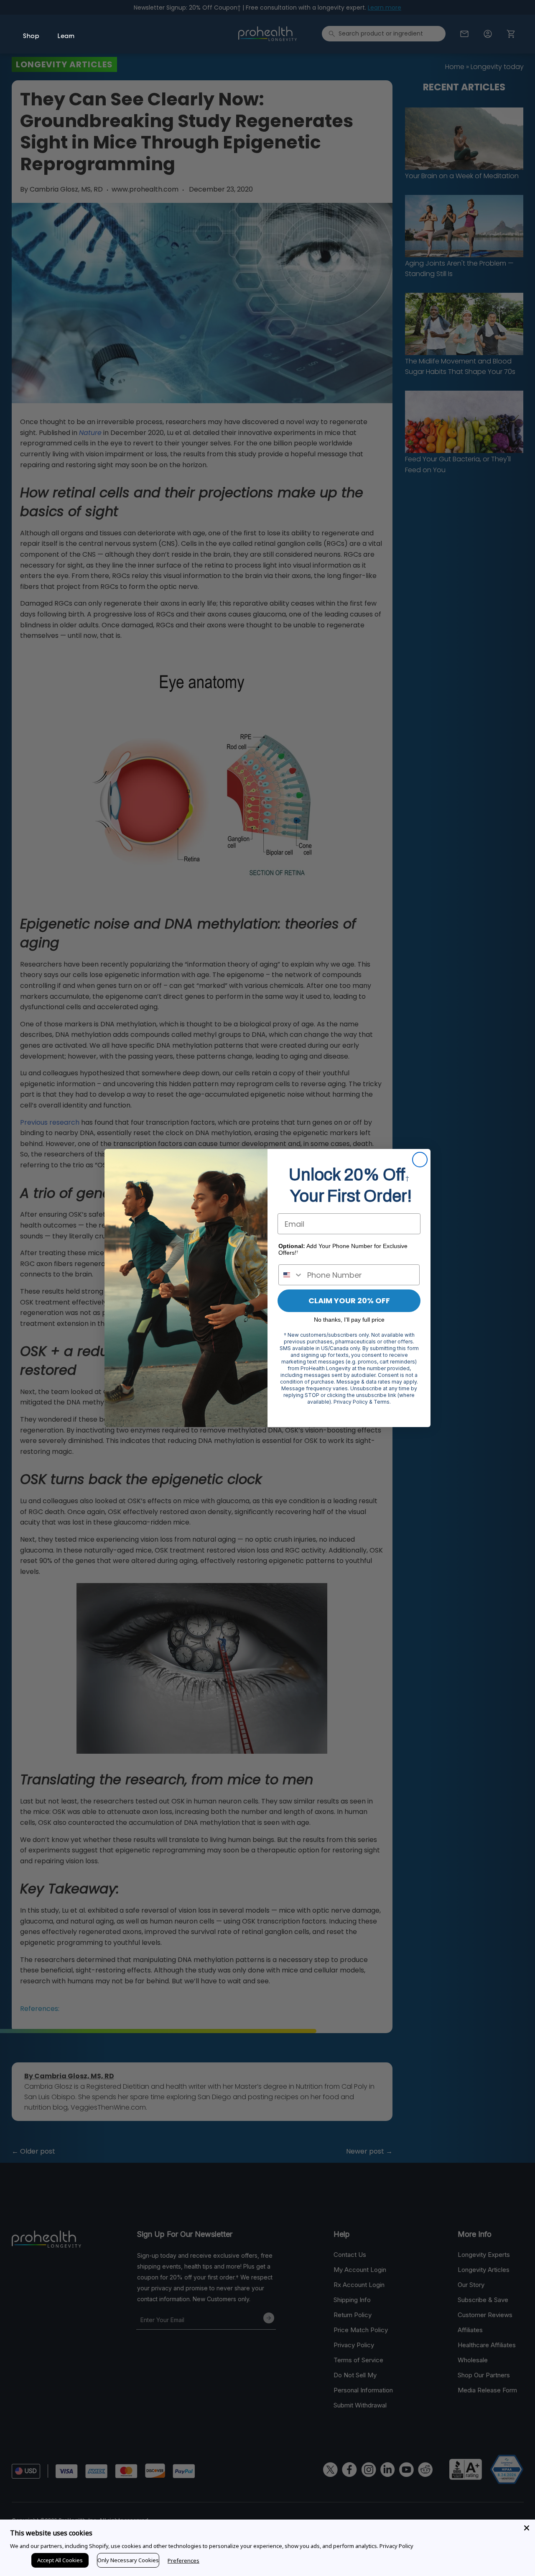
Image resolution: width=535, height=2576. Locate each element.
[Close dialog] (420, 1160)
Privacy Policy (396, 2546)
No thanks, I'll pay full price (349, 1320)
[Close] (527, 2528)
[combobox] (291, 1275)
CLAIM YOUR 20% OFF (349, 1301)
